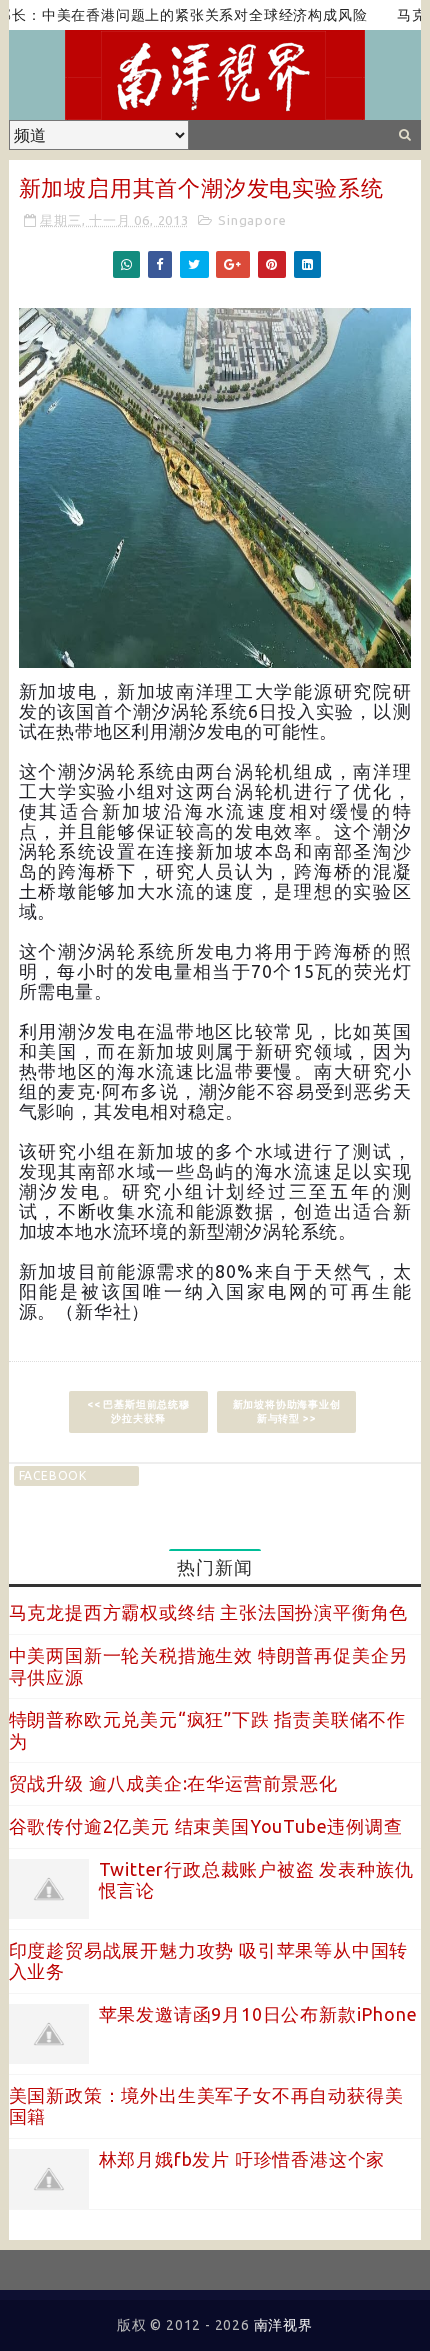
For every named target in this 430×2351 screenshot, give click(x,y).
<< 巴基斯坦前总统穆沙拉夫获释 (138, 1411)
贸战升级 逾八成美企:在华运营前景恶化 (173, 1783)
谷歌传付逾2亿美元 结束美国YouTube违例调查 (206, 1826)
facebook (53, 1475)
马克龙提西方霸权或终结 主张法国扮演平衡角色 (209, 1612)
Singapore (252, 220)
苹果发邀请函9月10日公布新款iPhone (258, 2014)
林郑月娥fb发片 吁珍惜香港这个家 (242, 2159)
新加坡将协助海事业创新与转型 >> (287, 1411)
